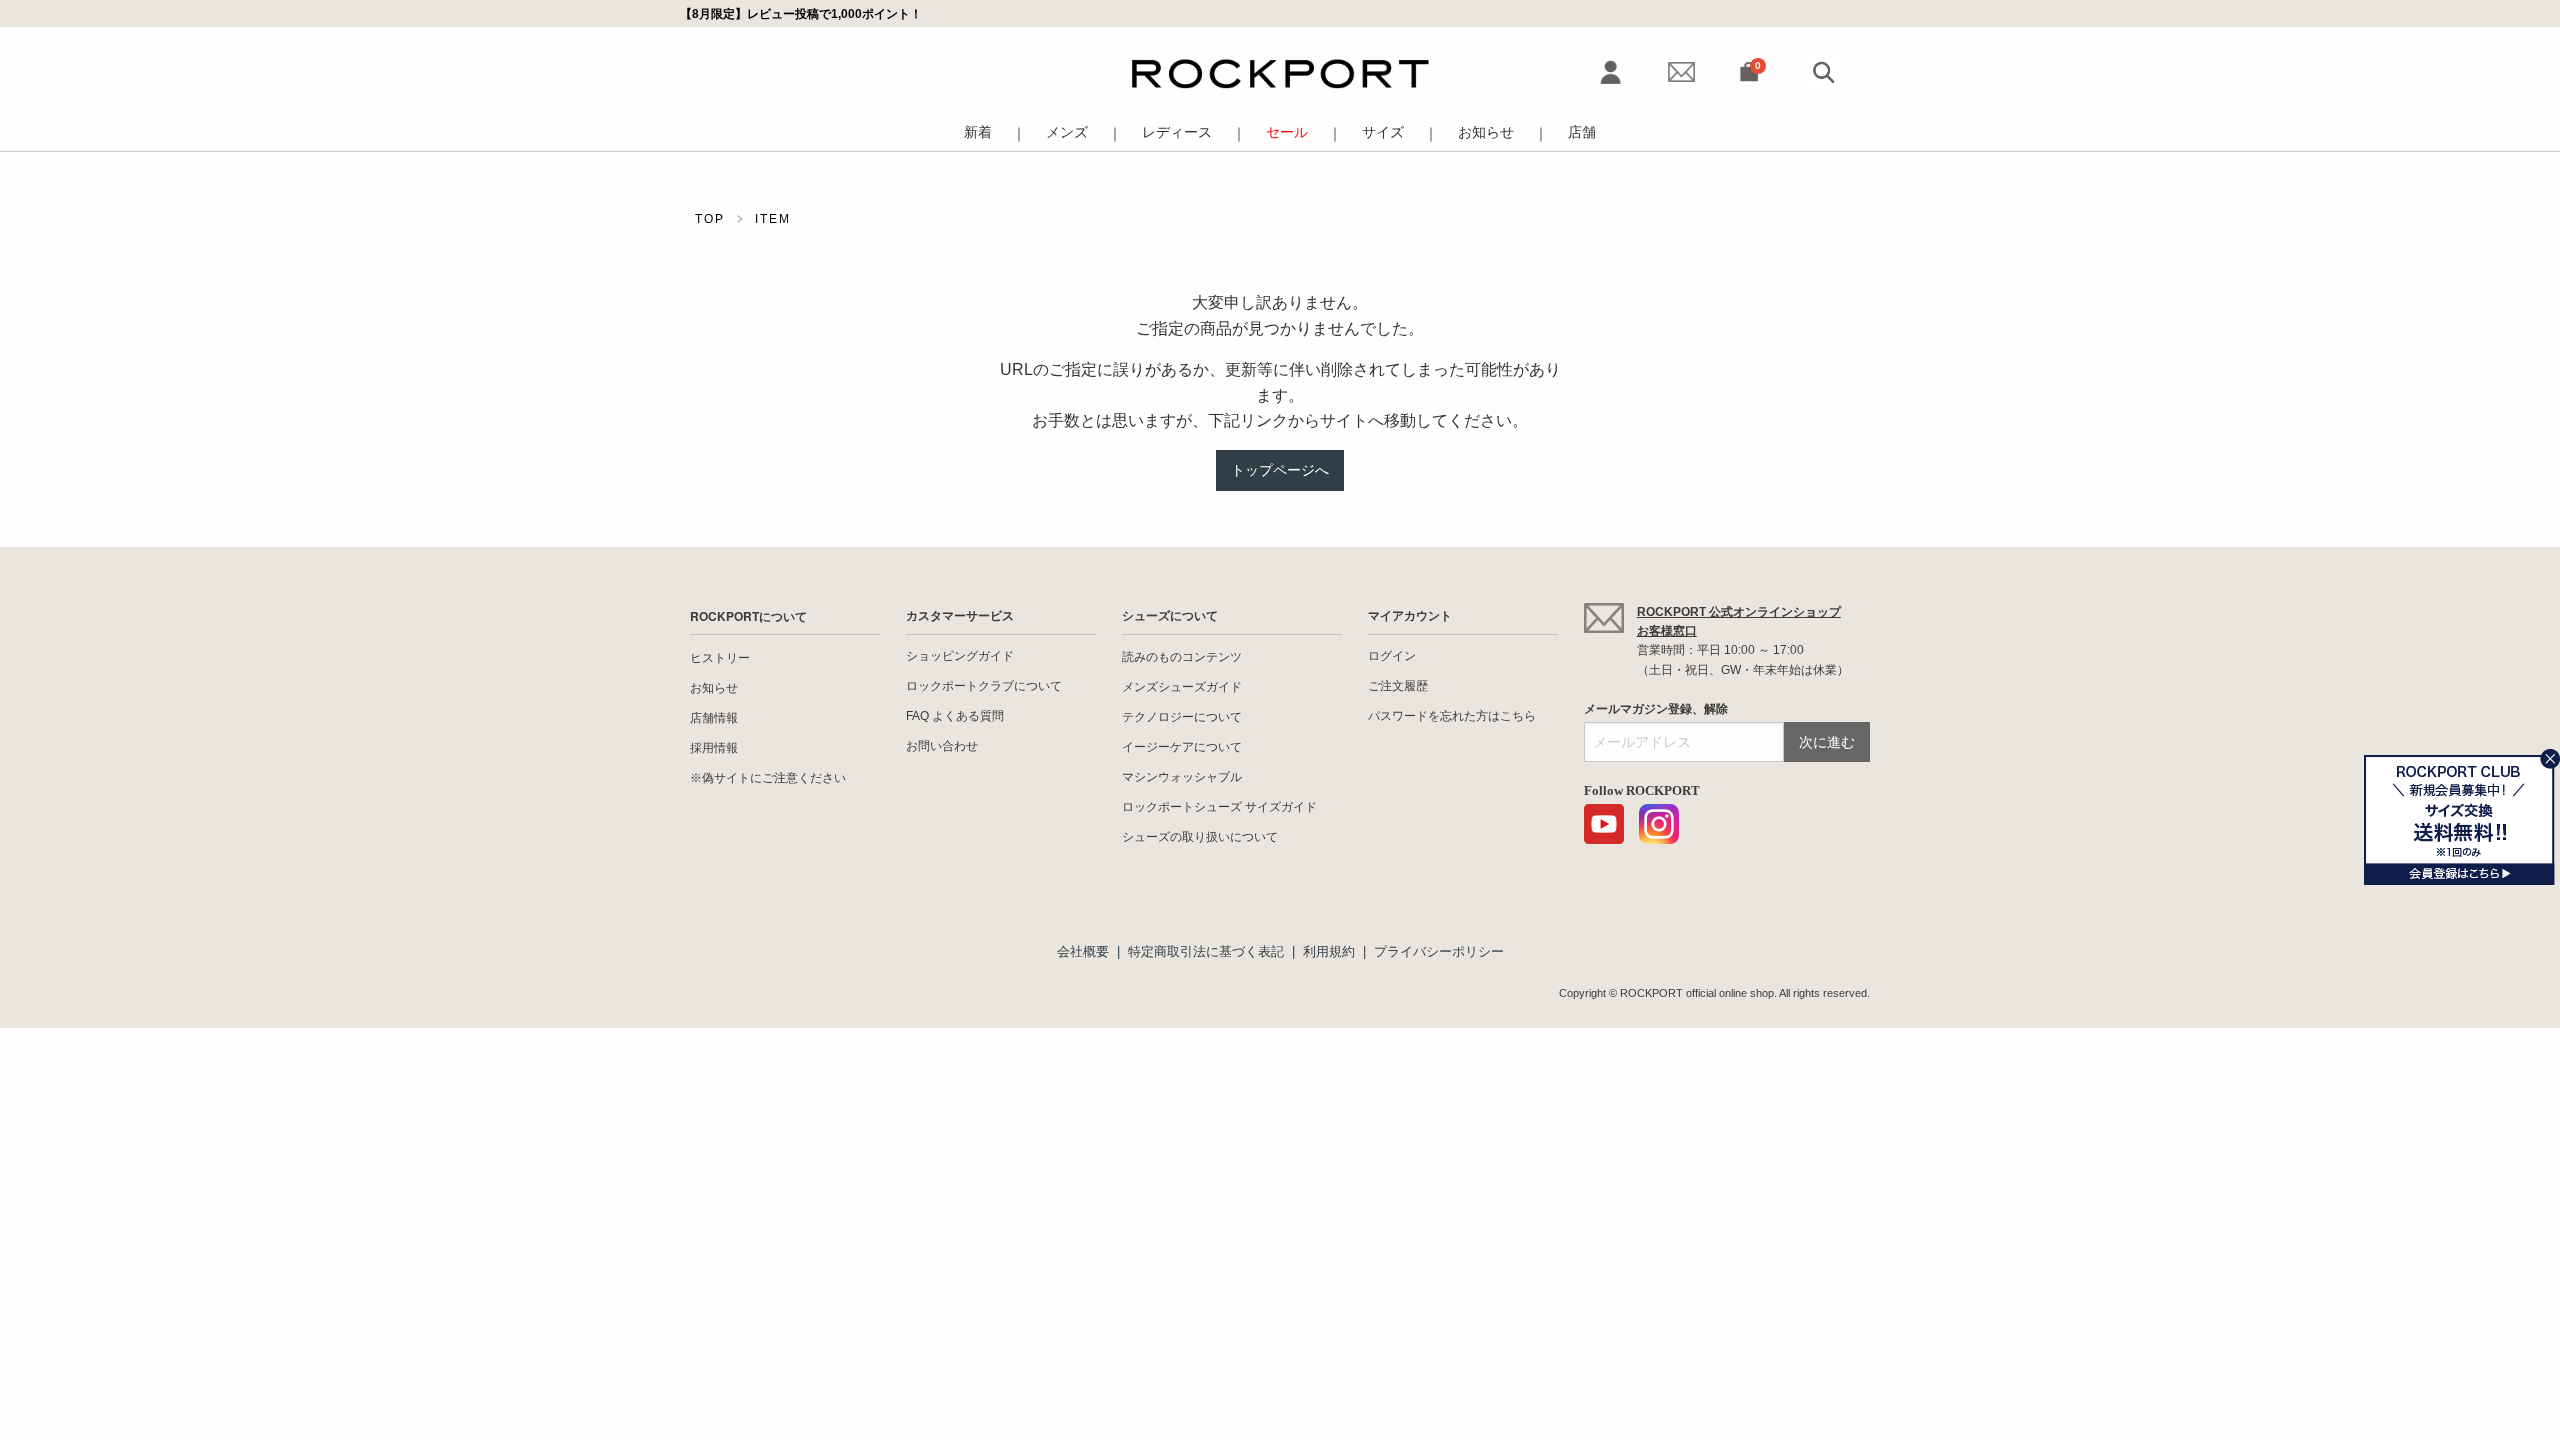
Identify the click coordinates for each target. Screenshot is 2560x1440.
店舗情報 (714, 718)
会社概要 (1083, 951)
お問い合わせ (942, 746)
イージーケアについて (1182, 747)
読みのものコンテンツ (1182, 657)
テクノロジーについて (1182, 717)
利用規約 (1329, 951)
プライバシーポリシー (1439, 951)
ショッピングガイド (960, 656)
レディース (1177, 132)
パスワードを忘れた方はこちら (1452, 716)
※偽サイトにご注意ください (768, 778)
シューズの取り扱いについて (1200, 837)
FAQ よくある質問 (955, 716)
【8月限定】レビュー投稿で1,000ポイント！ (801, 13)
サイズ (1383, 132)
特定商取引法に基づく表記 (1206, 951)
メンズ (1067, 132)
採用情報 (714, 748)
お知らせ (1486, 132)
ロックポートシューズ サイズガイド (1219, 807)
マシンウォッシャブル (1182, 777)
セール (1287, 132)
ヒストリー (720, 658)
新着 (978, 132)
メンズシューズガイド (1182, 687)
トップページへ (1280, 470)
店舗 (1582, 132)
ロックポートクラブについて (984, 686)
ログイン (1392, 656)
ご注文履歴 (1398, 686)
